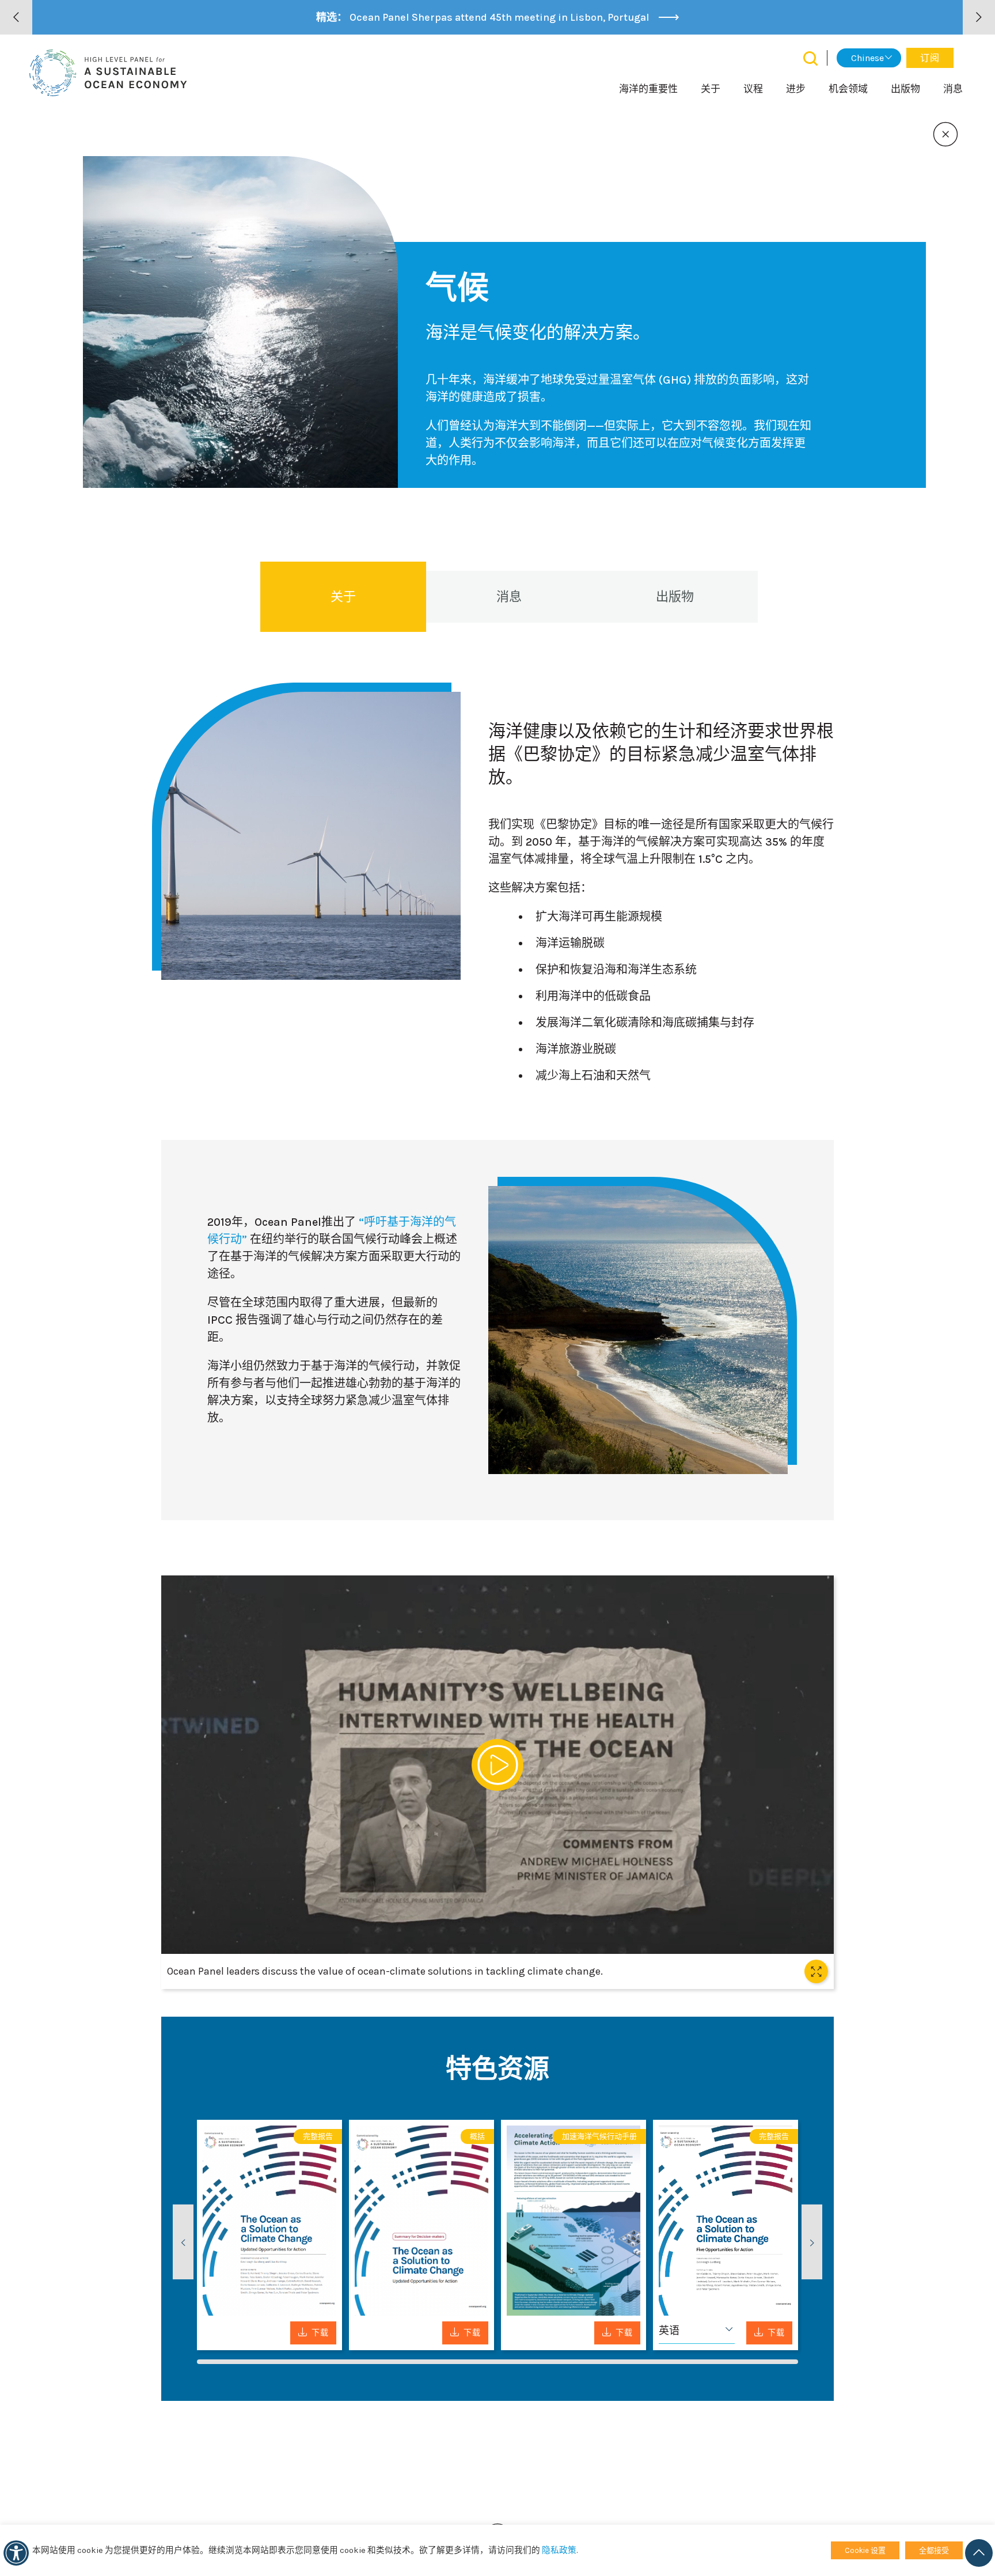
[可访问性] (16, 2553)
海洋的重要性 (648, 89)
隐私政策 (559, 2550)
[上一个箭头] (16, 17)
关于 (711, 89)
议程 (753, 89)
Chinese (867, 58)
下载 (320, 2333)
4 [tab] (726, 2362)
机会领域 (848, 89)
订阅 (930, 58)
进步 (796, 89)
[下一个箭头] (979, 17)
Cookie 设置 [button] (865, 2550)
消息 (953, 89)
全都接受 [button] (934, 2550)
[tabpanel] (269, 2235)
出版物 (905, 89)
